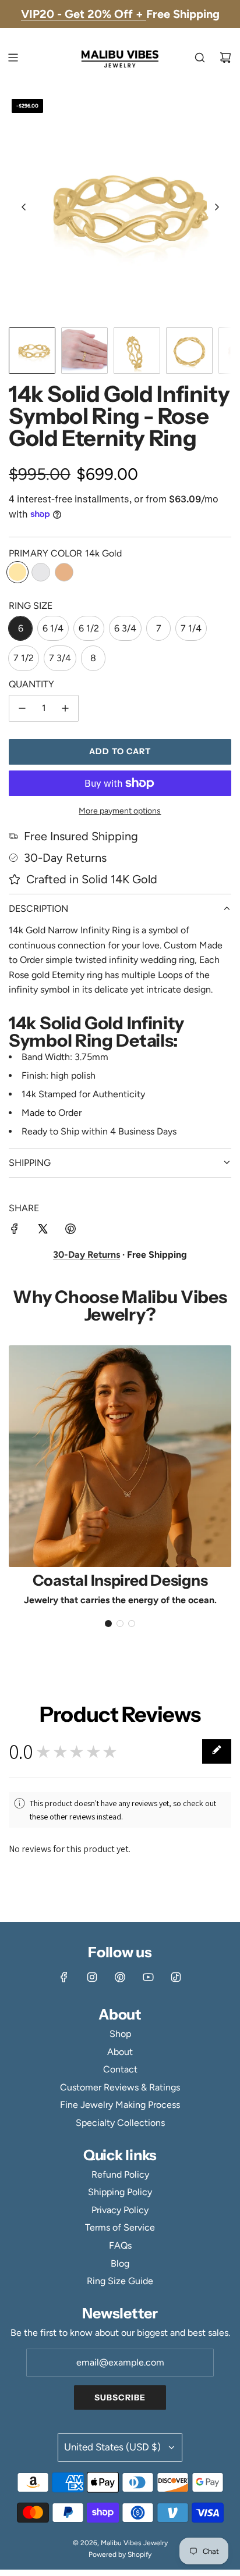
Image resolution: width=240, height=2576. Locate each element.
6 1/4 (53, 628)
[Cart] (225, 58)
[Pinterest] (120, 1977)
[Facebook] (64, 1977)
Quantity (31, 684)
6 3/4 (125, 628)
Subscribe (120, 2397)
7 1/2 (24, 658)
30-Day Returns (65, 858)
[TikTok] (176, 1977)
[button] (24, 207)
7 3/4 (60, 658)
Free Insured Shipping (81, 836)
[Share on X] (43, 1231)
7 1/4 (191, 628)
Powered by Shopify (120, 2554)
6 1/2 (89, 628)
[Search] (200, 58)
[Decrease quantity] (22, 708)
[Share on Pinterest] (70, 1231)
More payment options (120, 811)
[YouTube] (148, 1977)
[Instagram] (92, 1977)
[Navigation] (13, 58)
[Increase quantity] (65, 708)
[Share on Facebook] (15, 1231)
